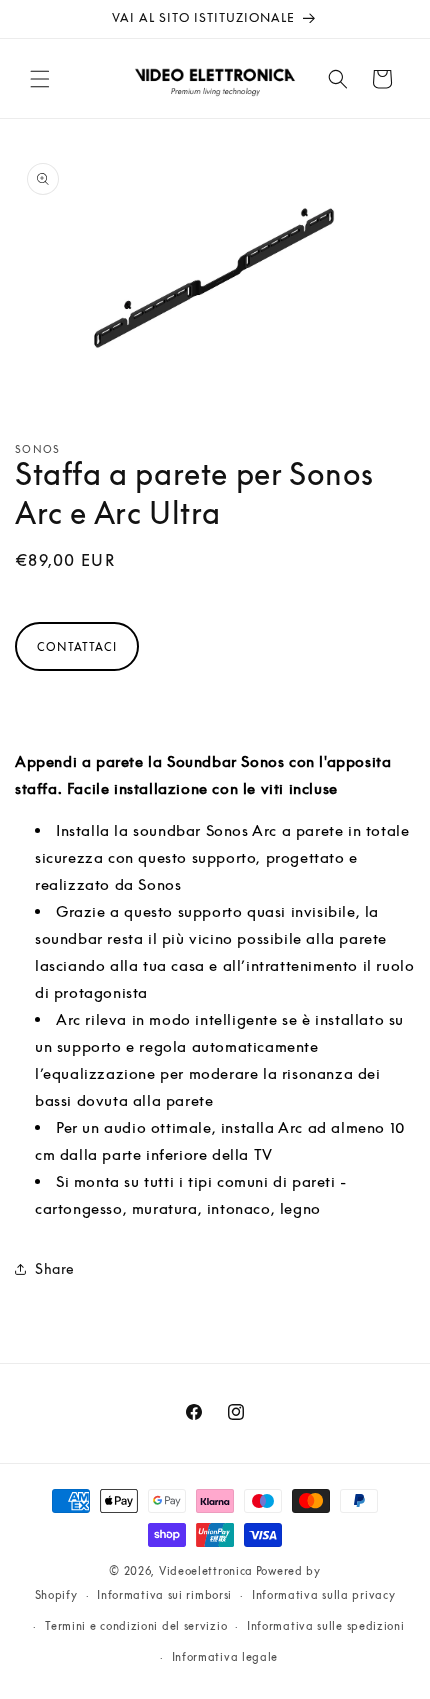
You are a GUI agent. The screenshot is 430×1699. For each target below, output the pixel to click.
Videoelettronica (206, 1570)
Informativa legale (225, 1656)
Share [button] (55, 1268)
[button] (40, 79)
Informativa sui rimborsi (164, 1594)
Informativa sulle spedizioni (326, 1625)
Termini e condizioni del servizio (136, 1625)
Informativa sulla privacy (324, 1594)
